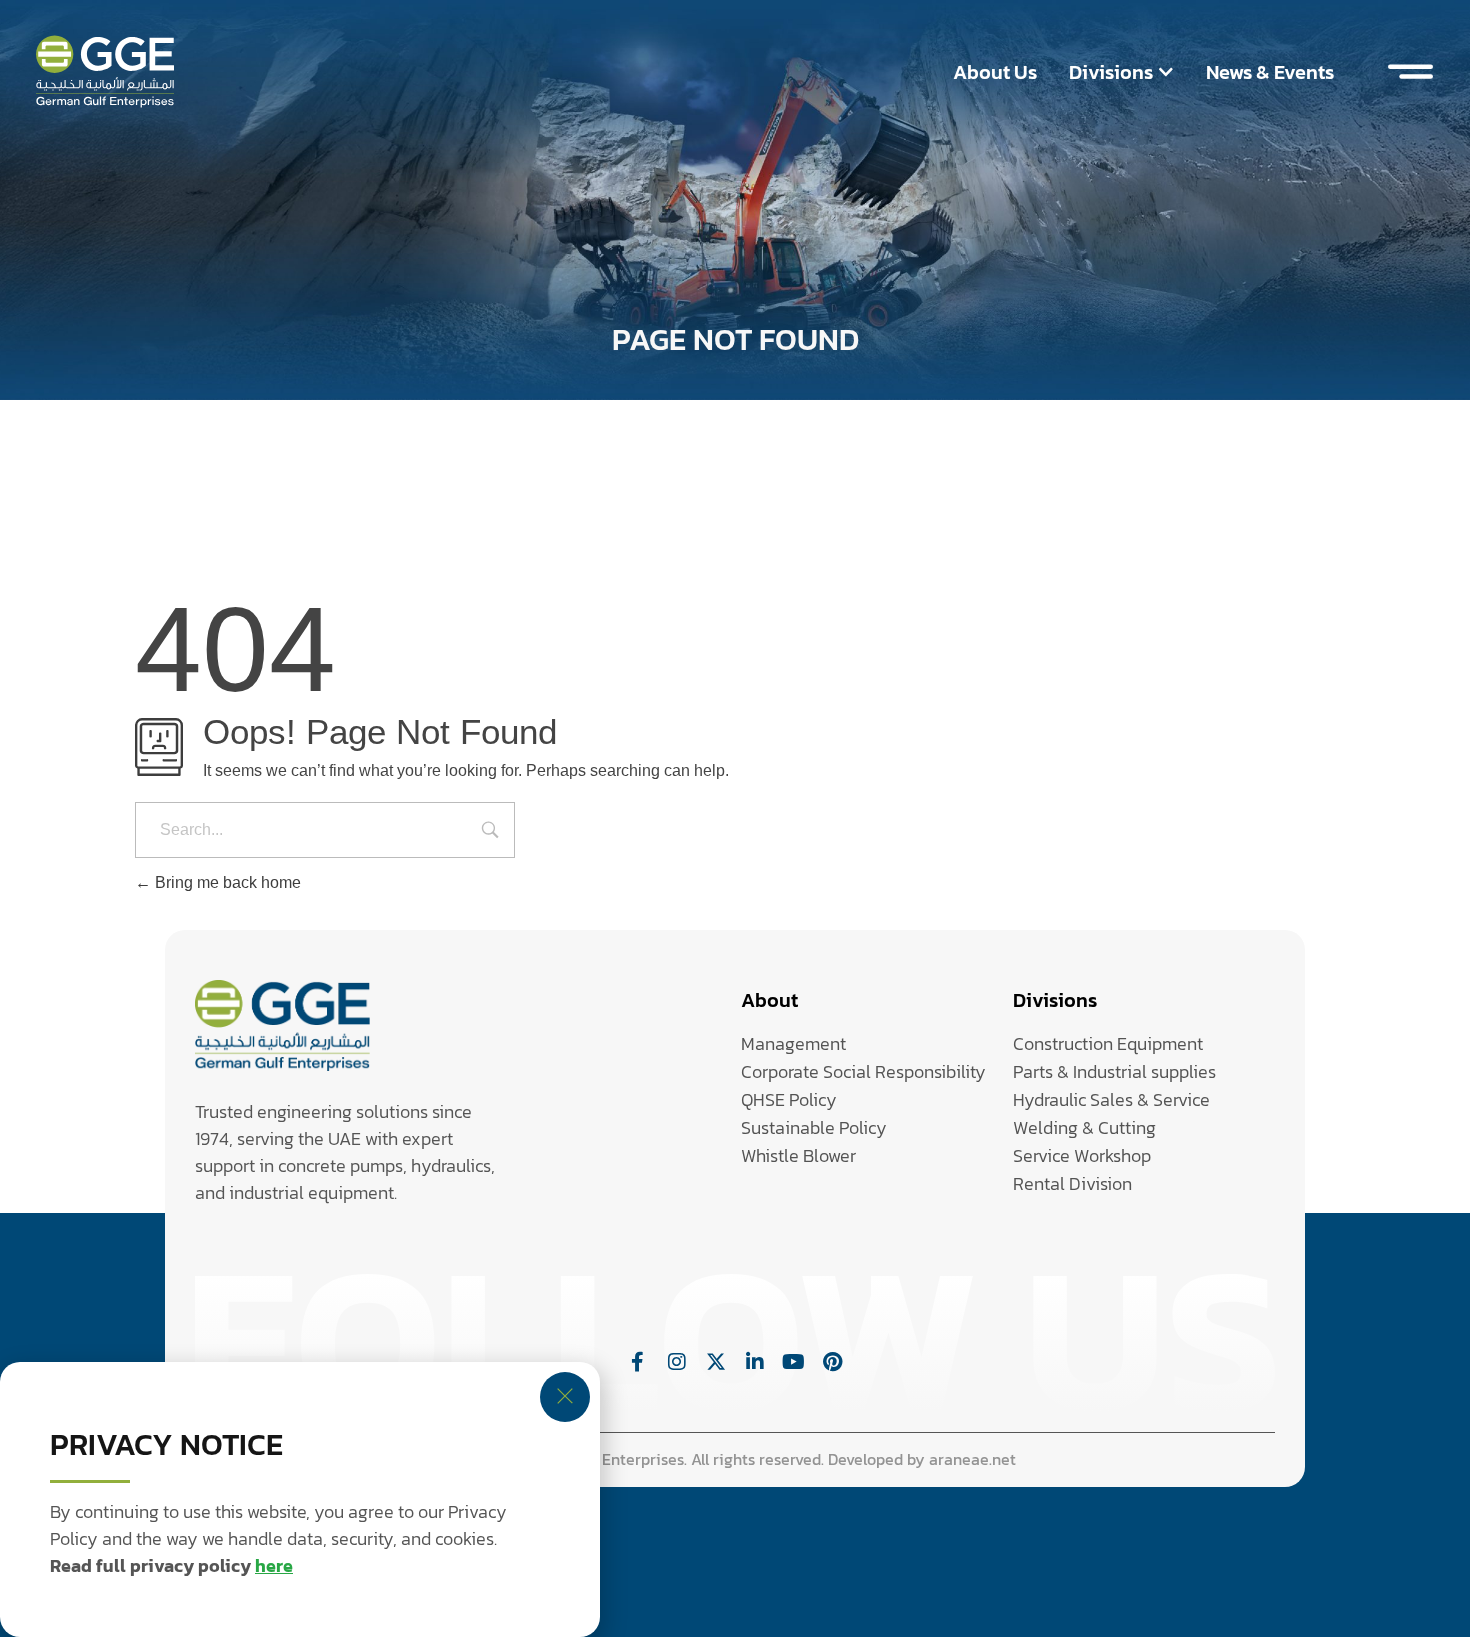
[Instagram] (677, 1362)
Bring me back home (226, 882)
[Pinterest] (833, 1362)
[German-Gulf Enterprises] (282, 1025)
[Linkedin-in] (755, 1362)
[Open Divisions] (1166, 72)
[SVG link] (105, 71)
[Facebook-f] (638, 1362)
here (274, 1565)
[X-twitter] (716, 1362)
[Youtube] (794, 1362)
